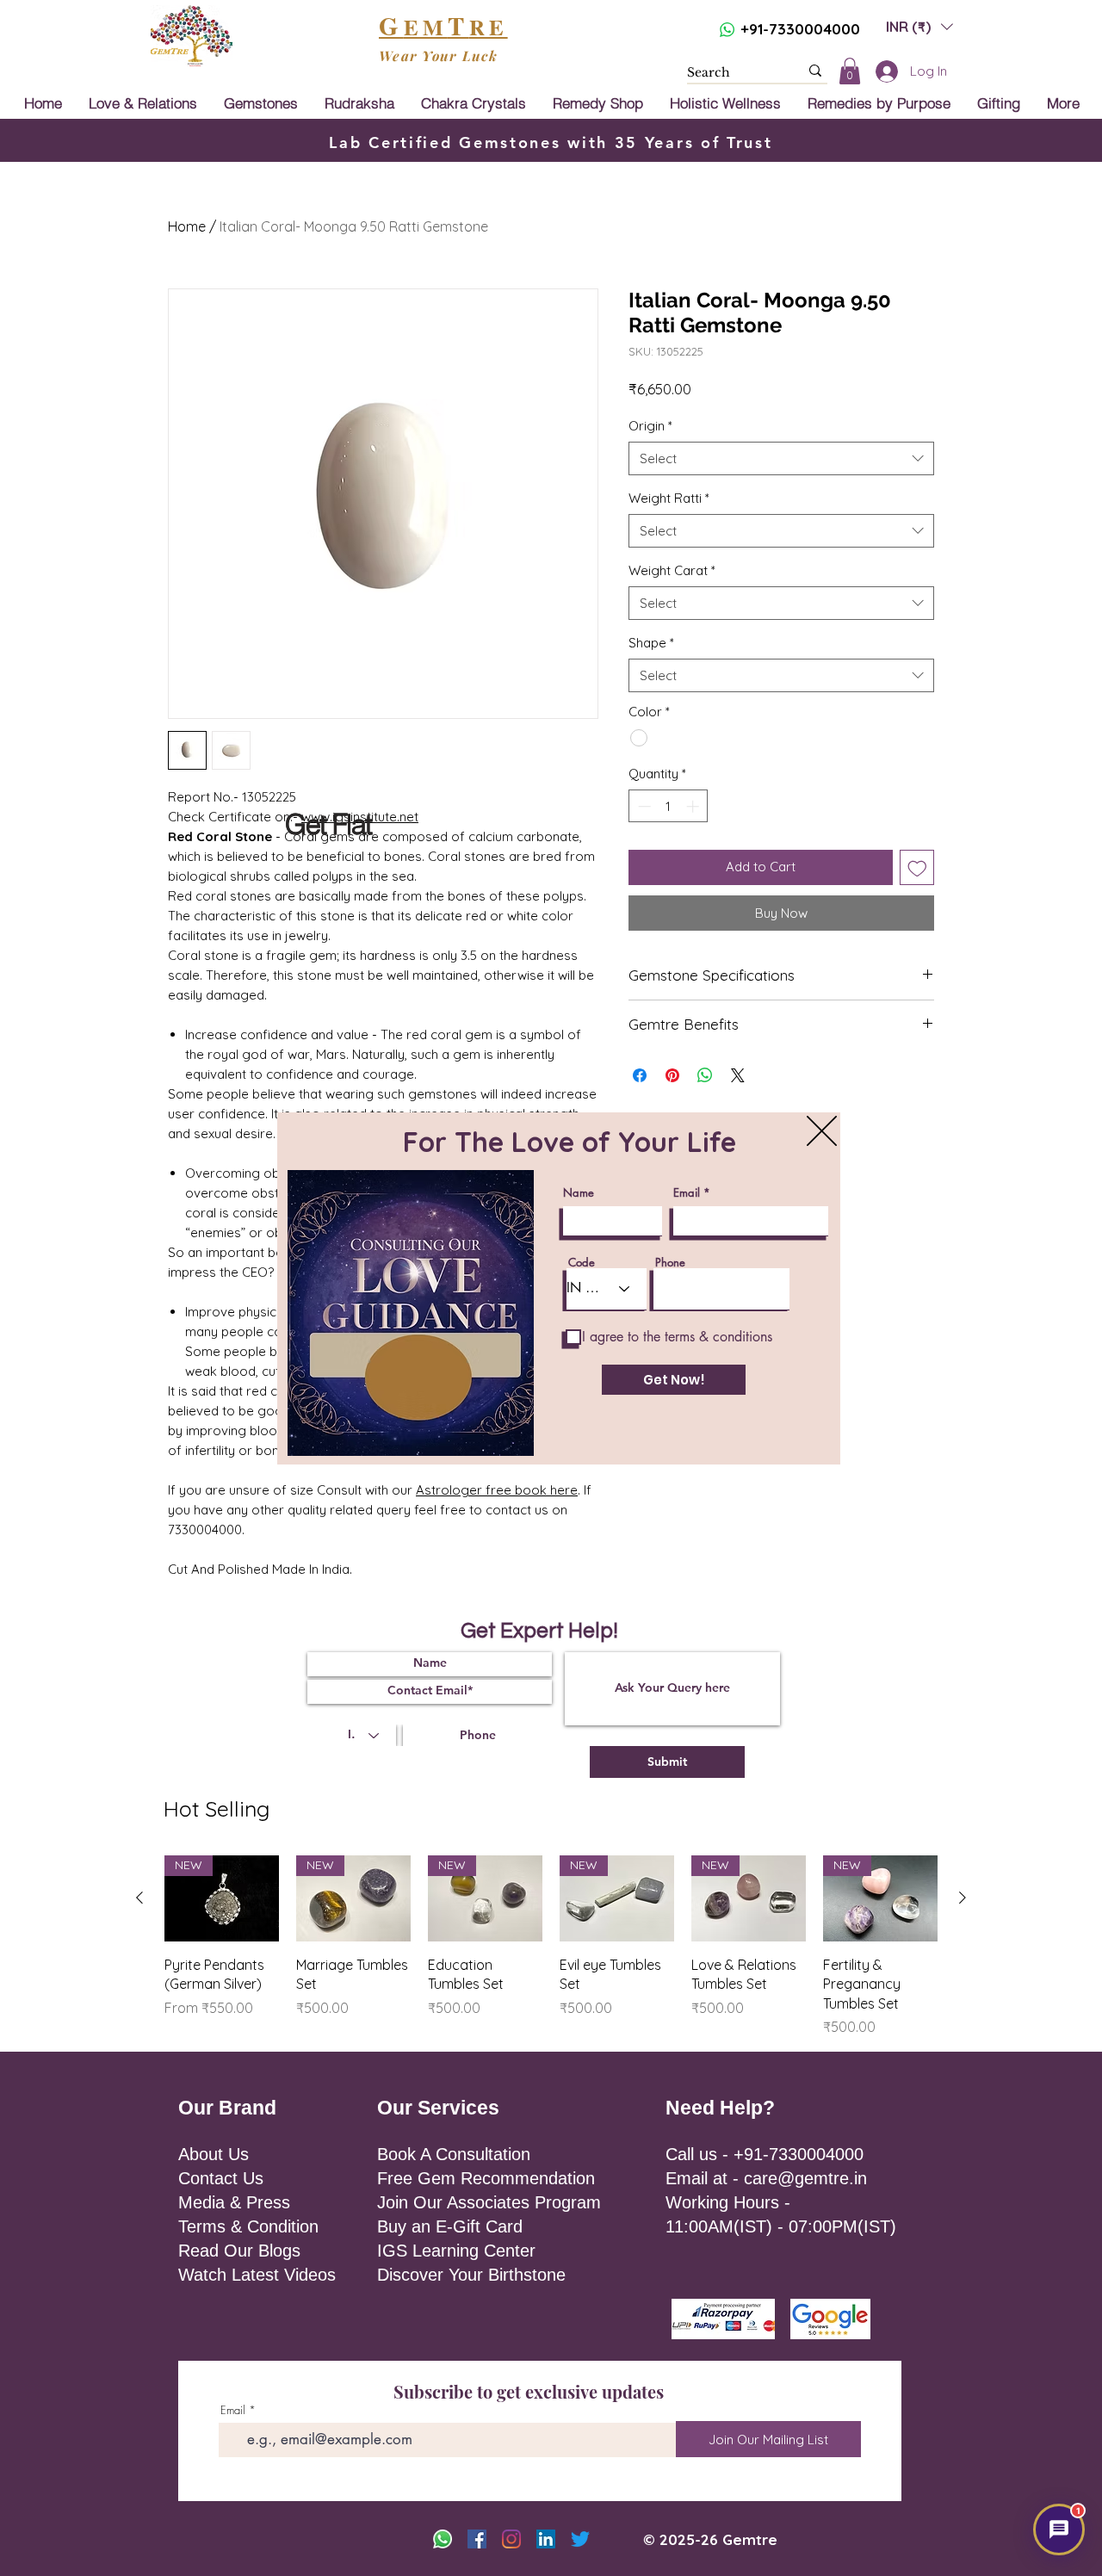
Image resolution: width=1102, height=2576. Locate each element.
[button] (822, 1131)
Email (687, 1193)
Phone (670, 1263)
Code (582, 1263)
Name (579, 1193)
